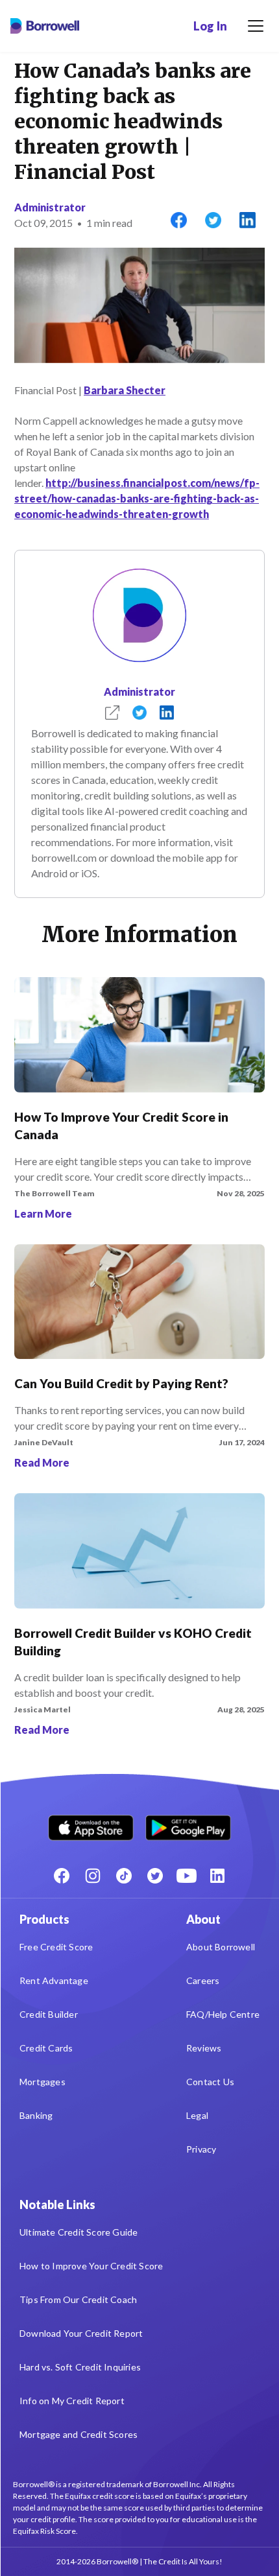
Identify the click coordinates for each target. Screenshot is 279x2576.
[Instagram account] (93, 1876)
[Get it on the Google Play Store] (188, 1825)
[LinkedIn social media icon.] (217, 1876)
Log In (210, 26)
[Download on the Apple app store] (91, 1825)
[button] (256, 26)
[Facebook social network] (62, 1876)
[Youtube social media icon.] (186, 1876)
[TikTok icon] (124, 1876)
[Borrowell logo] (45, 26)
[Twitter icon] (155, 1876)
